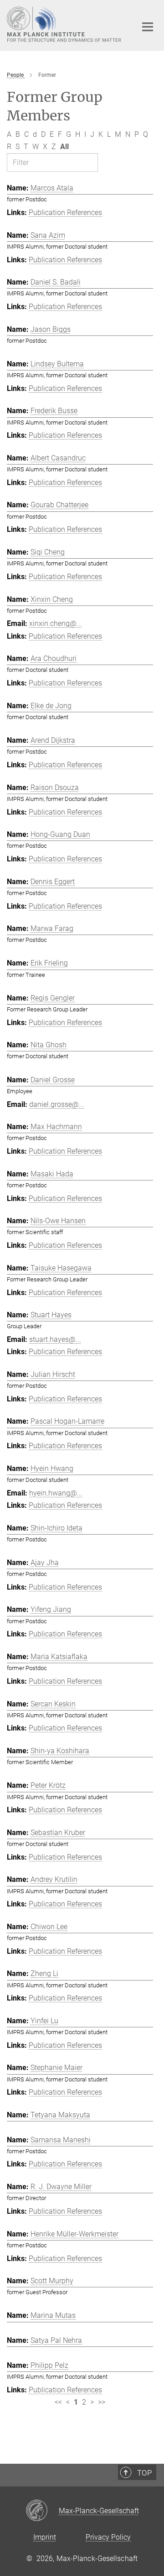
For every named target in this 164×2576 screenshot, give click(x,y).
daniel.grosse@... (57, 1104)
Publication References (65, 213)
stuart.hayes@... (55, 1339)
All (64, 147)
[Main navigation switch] (148, 27)
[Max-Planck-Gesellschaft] (42, 2511)
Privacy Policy (108, 2537)
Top (144, 2473)
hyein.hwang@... (56, 1493)
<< (58, 2402)
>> (102, 2402)
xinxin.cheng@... (56, 623)
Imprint (45, 2537)
